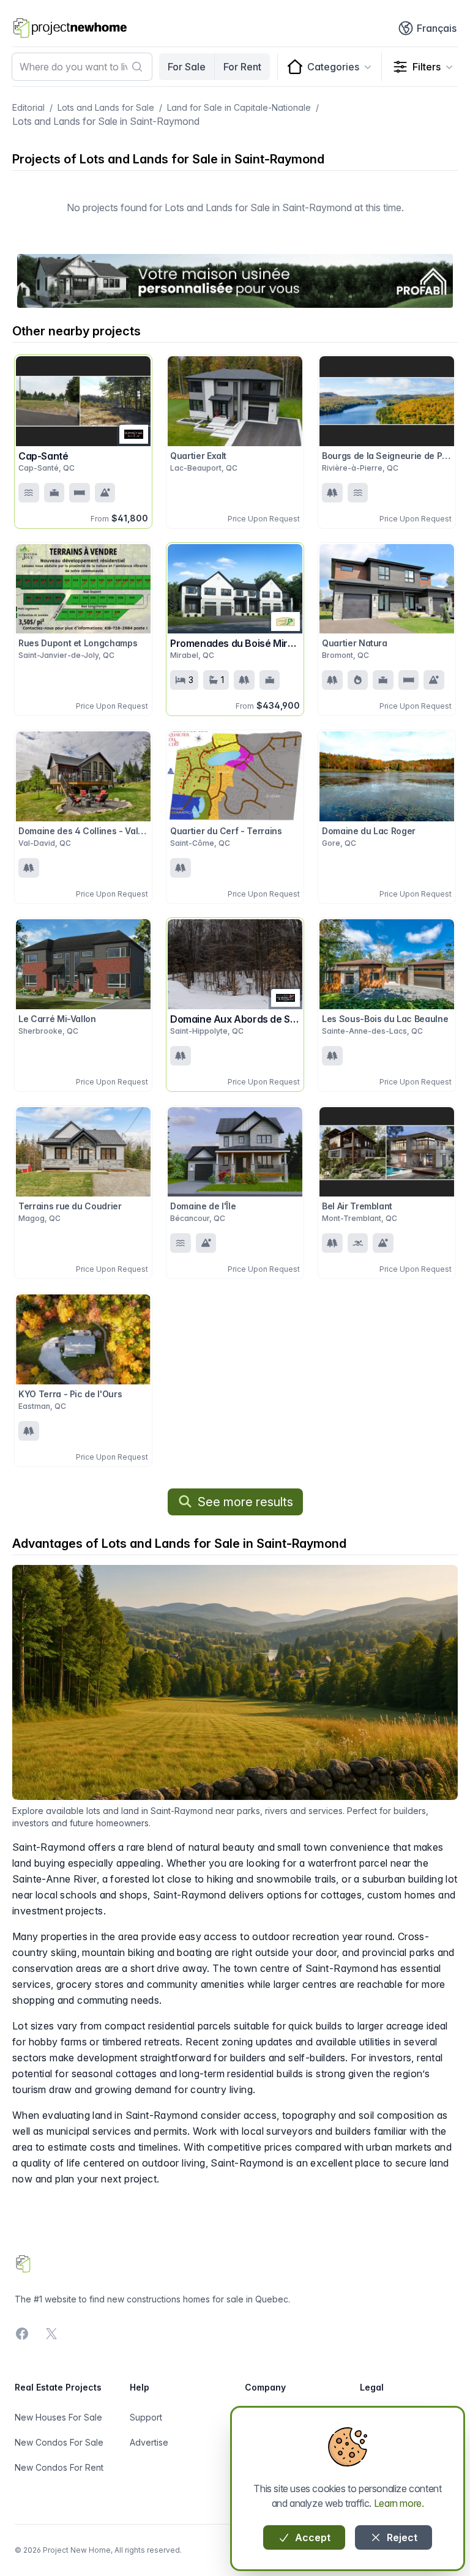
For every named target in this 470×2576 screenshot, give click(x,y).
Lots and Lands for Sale (106, 107)
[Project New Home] (70, 28)
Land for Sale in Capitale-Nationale (239, 107)
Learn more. (399, 2503)
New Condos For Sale (59, 2442)
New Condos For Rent (59, 2467)
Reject (401, 2537)
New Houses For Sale (58, 2417)
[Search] (137, 67)
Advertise (149, 2442)
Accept (311, 2537)
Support (146, 2417)
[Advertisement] (235, 281)
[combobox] (82, 67)
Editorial (28, 107)
